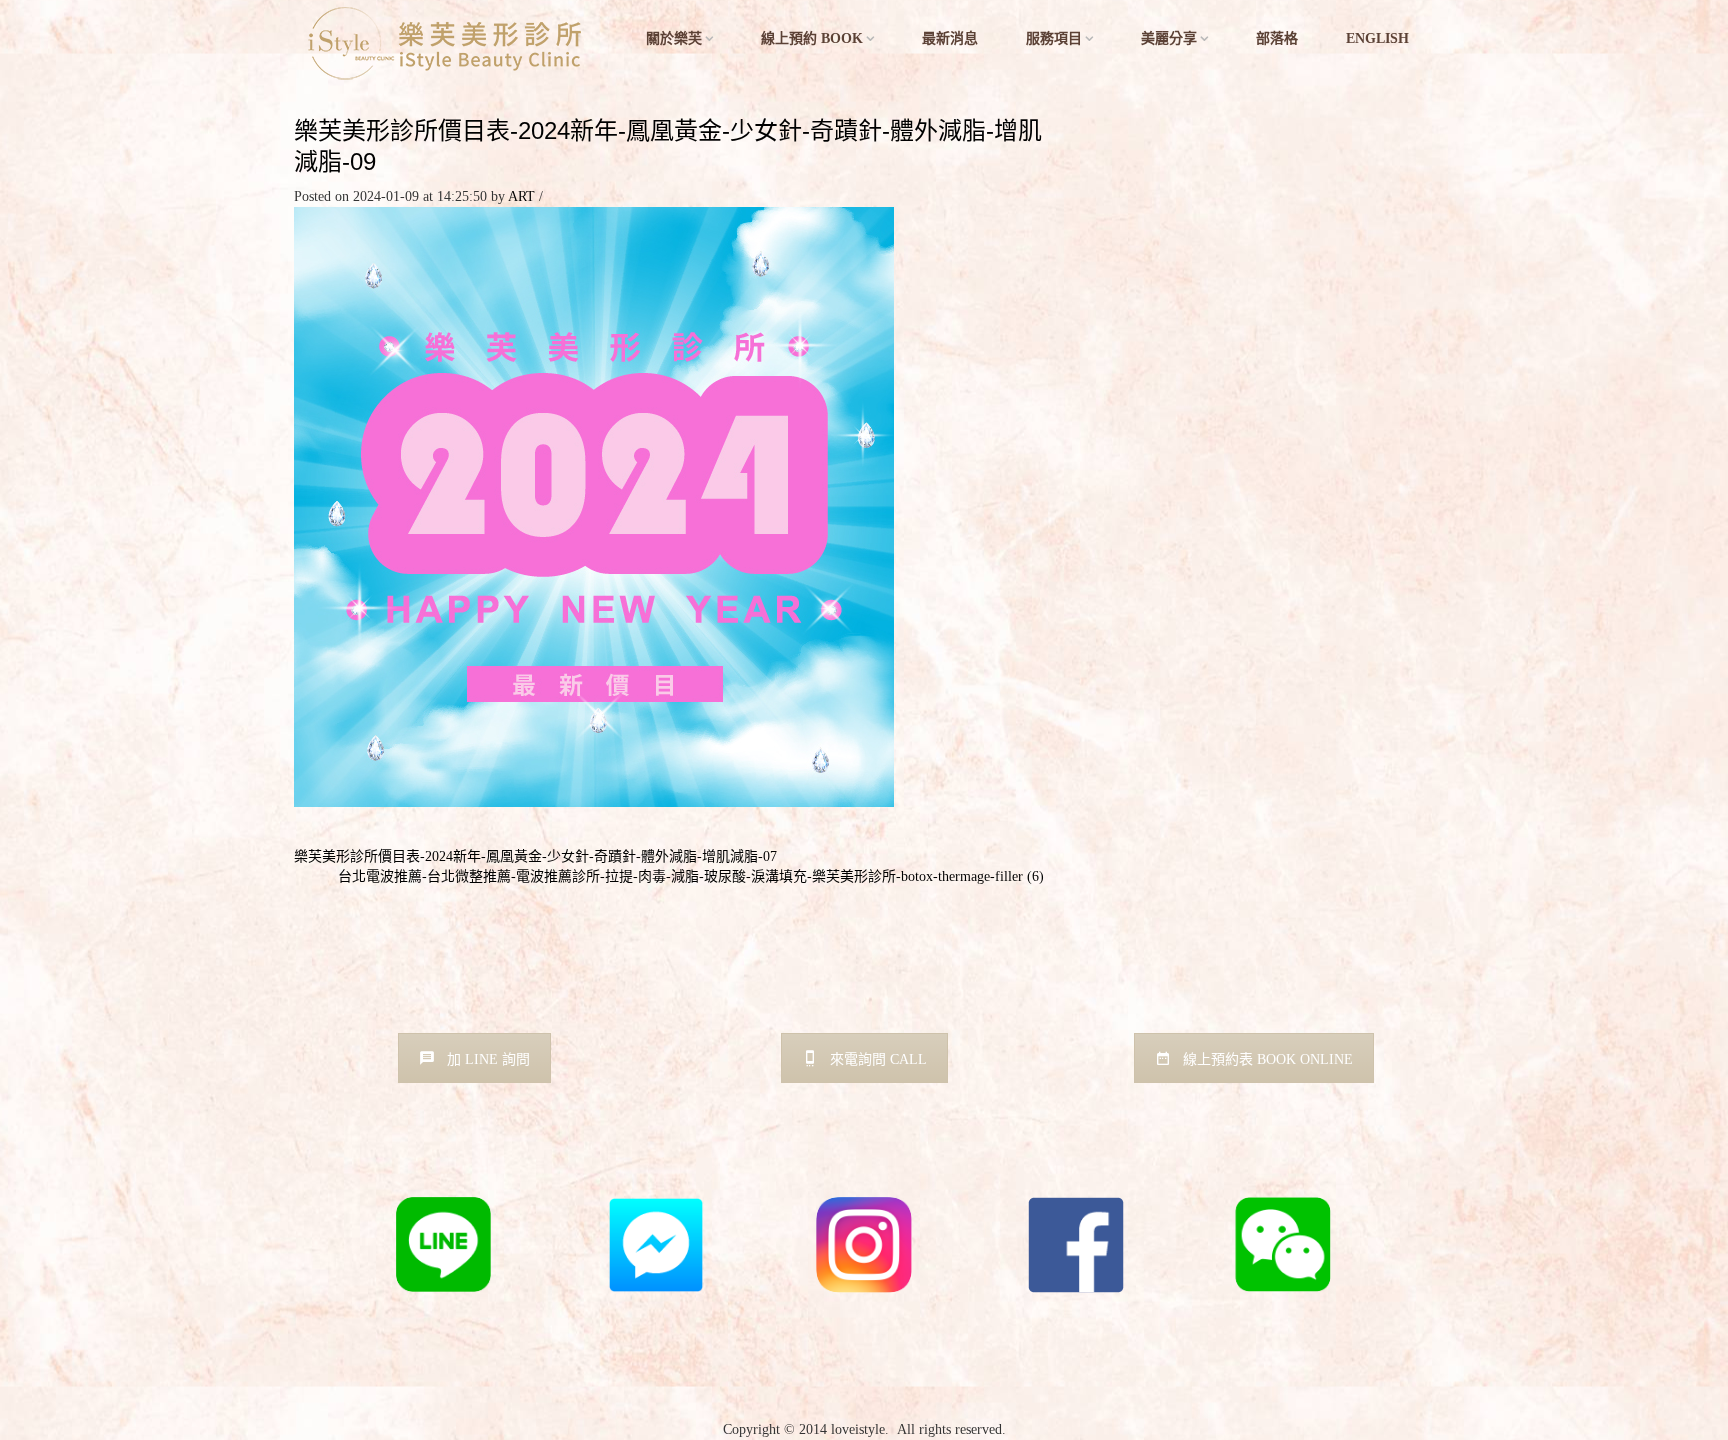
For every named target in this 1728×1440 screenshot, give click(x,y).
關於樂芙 (674, 38)
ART (521, 196)
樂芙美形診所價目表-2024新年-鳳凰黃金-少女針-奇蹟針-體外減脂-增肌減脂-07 (535, 856)
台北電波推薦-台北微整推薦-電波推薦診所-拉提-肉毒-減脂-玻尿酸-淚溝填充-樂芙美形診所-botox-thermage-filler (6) (691, 876)
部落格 (1277, 38)
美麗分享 (1169, 38)
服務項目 (1054, 38)
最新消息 (950, 38)
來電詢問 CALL (878, 1059)
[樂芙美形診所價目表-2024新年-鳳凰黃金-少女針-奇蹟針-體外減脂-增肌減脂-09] (594, 506)
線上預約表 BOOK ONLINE (1268, 1059)
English (1377, 38)
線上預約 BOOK (812, 38)
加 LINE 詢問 (488, 1059)
